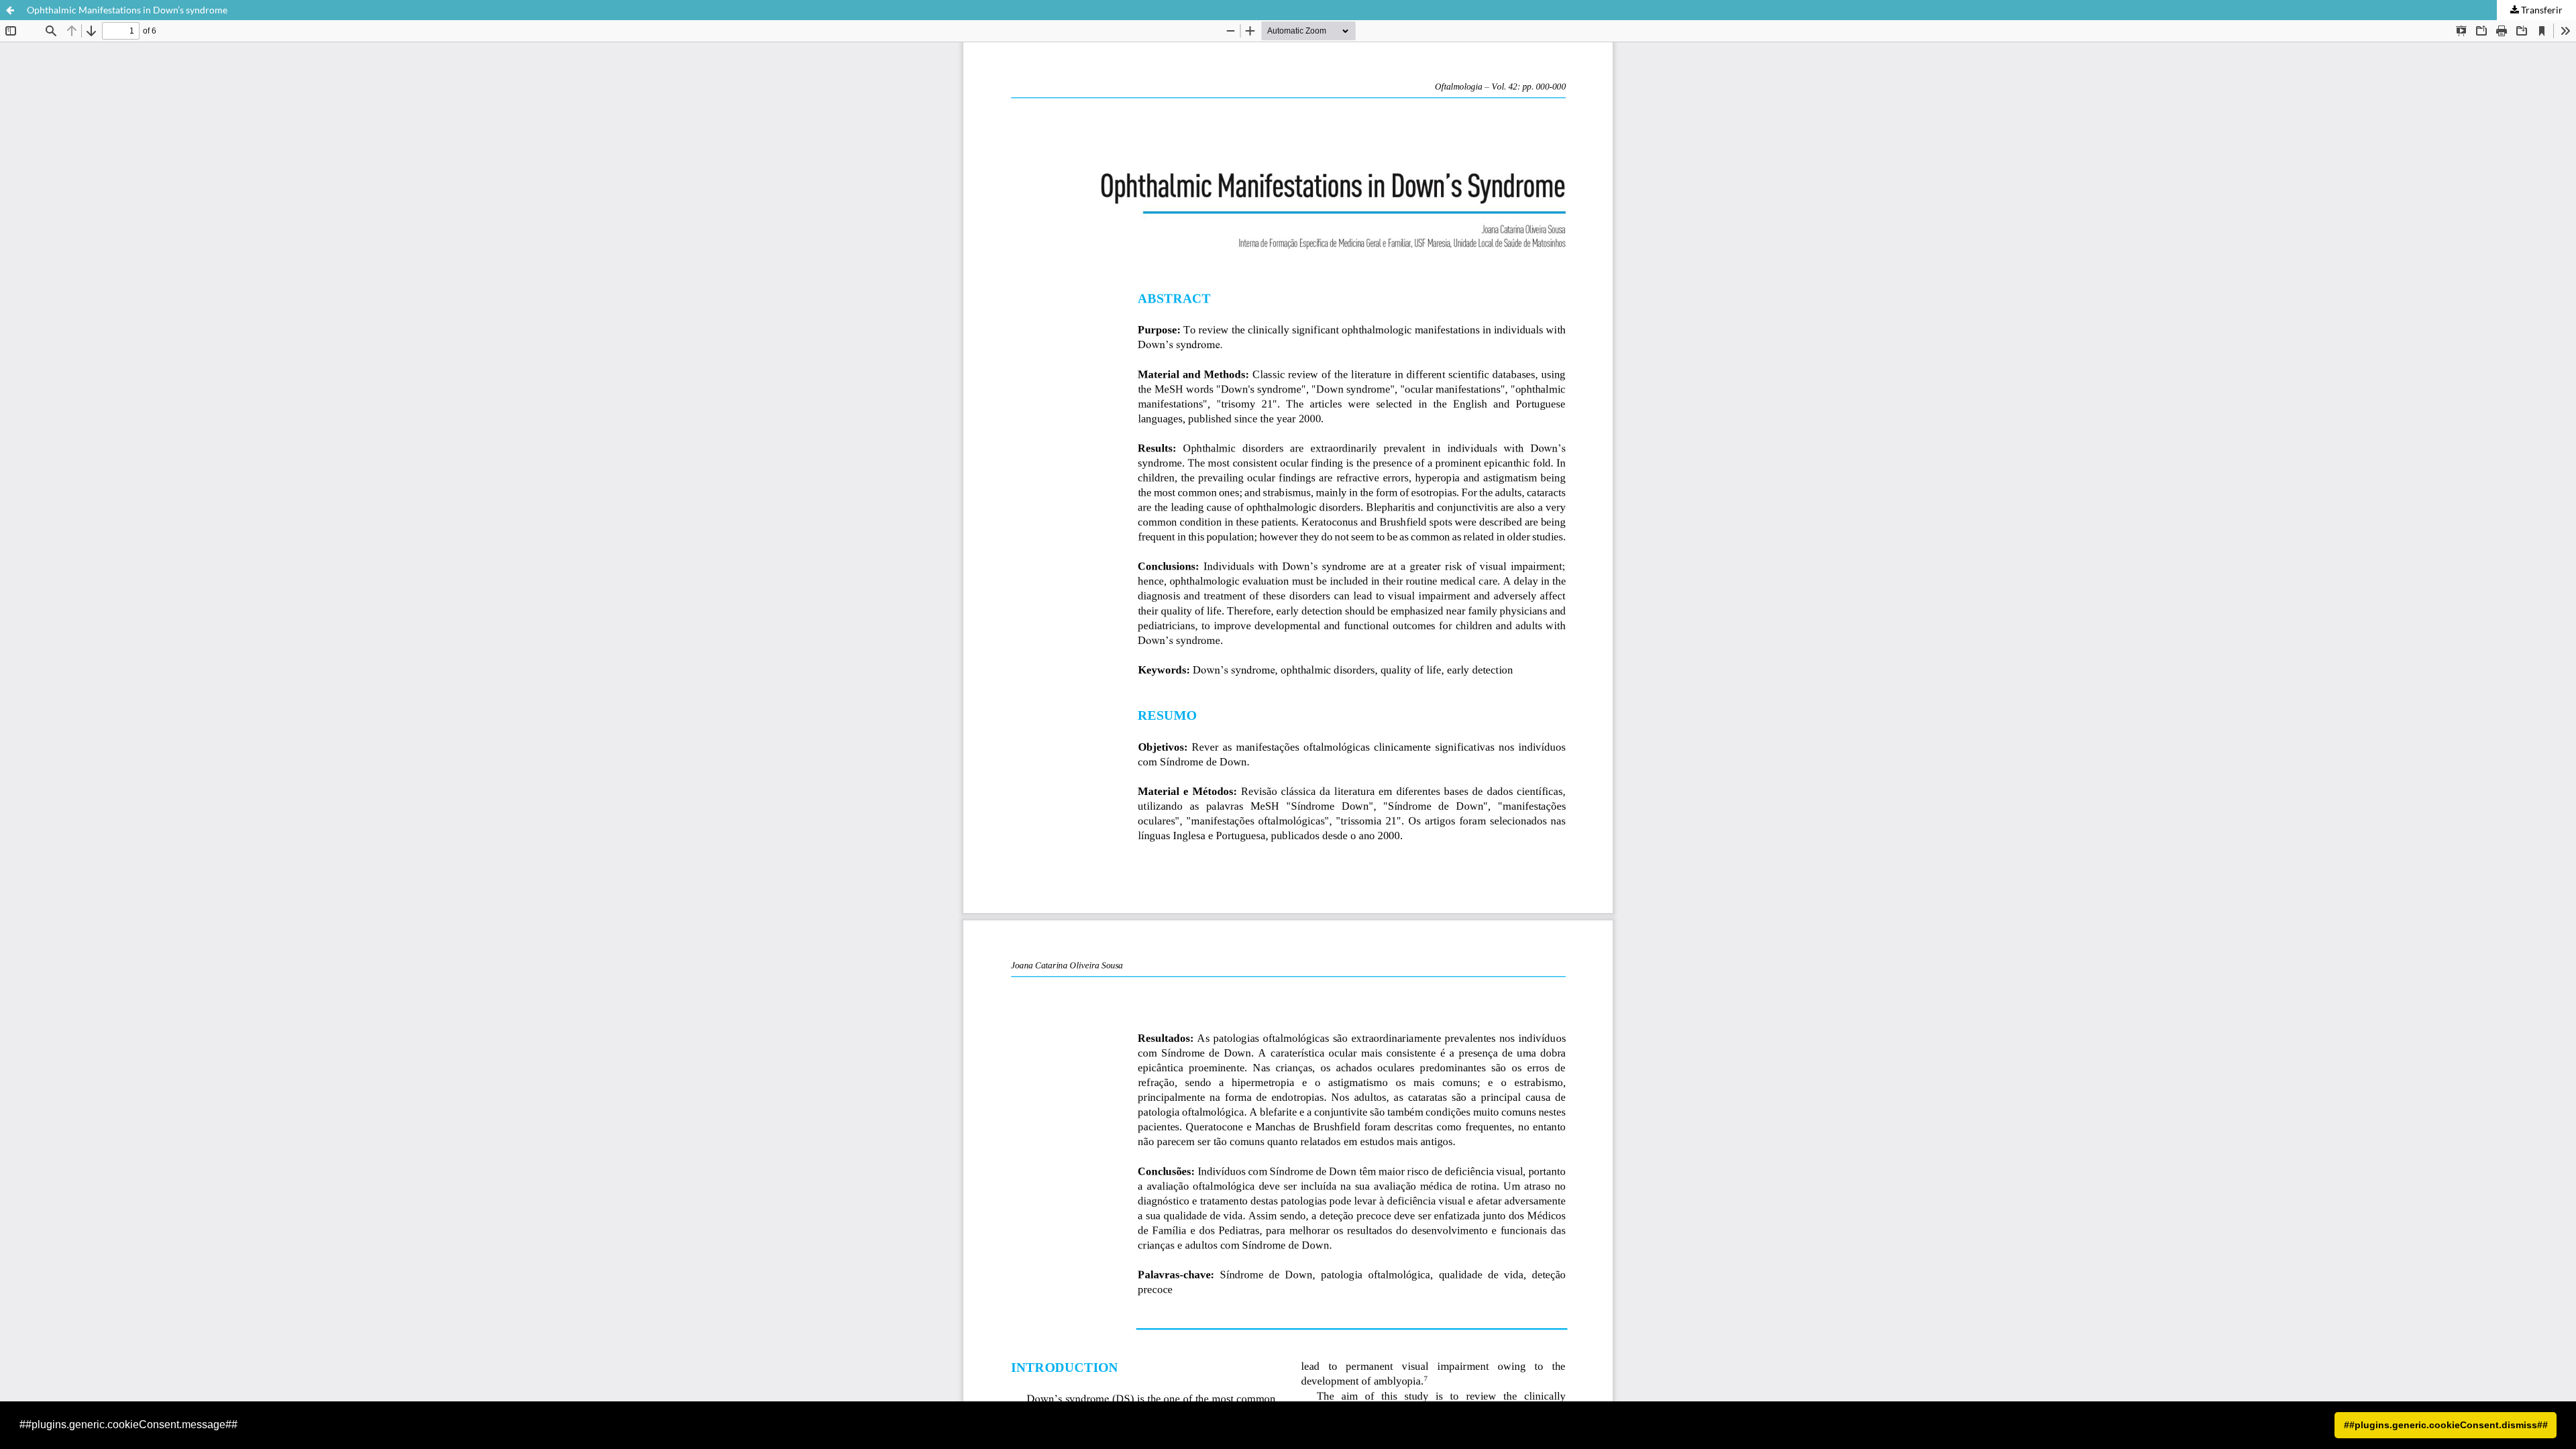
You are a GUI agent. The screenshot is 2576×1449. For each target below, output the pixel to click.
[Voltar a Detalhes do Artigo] (10, 10)
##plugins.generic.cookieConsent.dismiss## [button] (2446, 1425)
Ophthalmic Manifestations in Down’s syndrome (127, 10)
